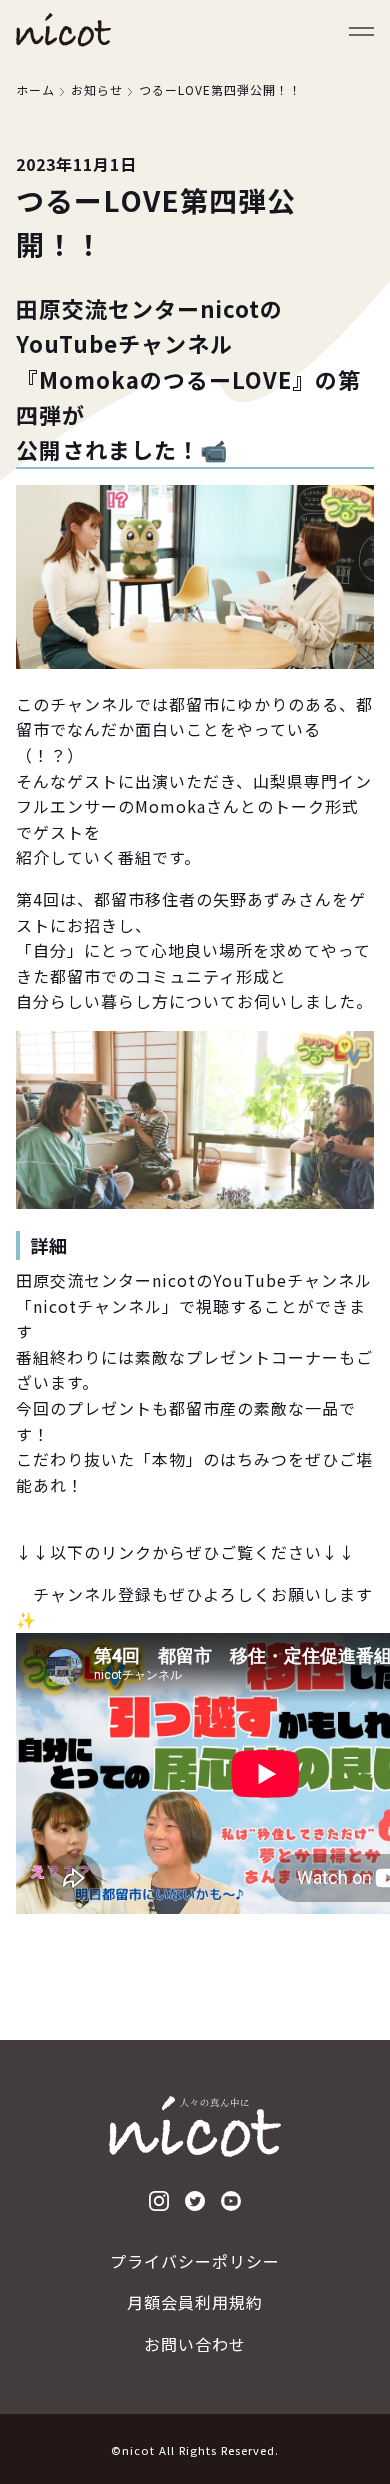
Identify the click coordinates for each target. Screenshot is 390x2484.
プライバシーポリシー (195, 2261)
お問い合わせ (195, 2344)
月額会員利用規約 (195, 2302)
